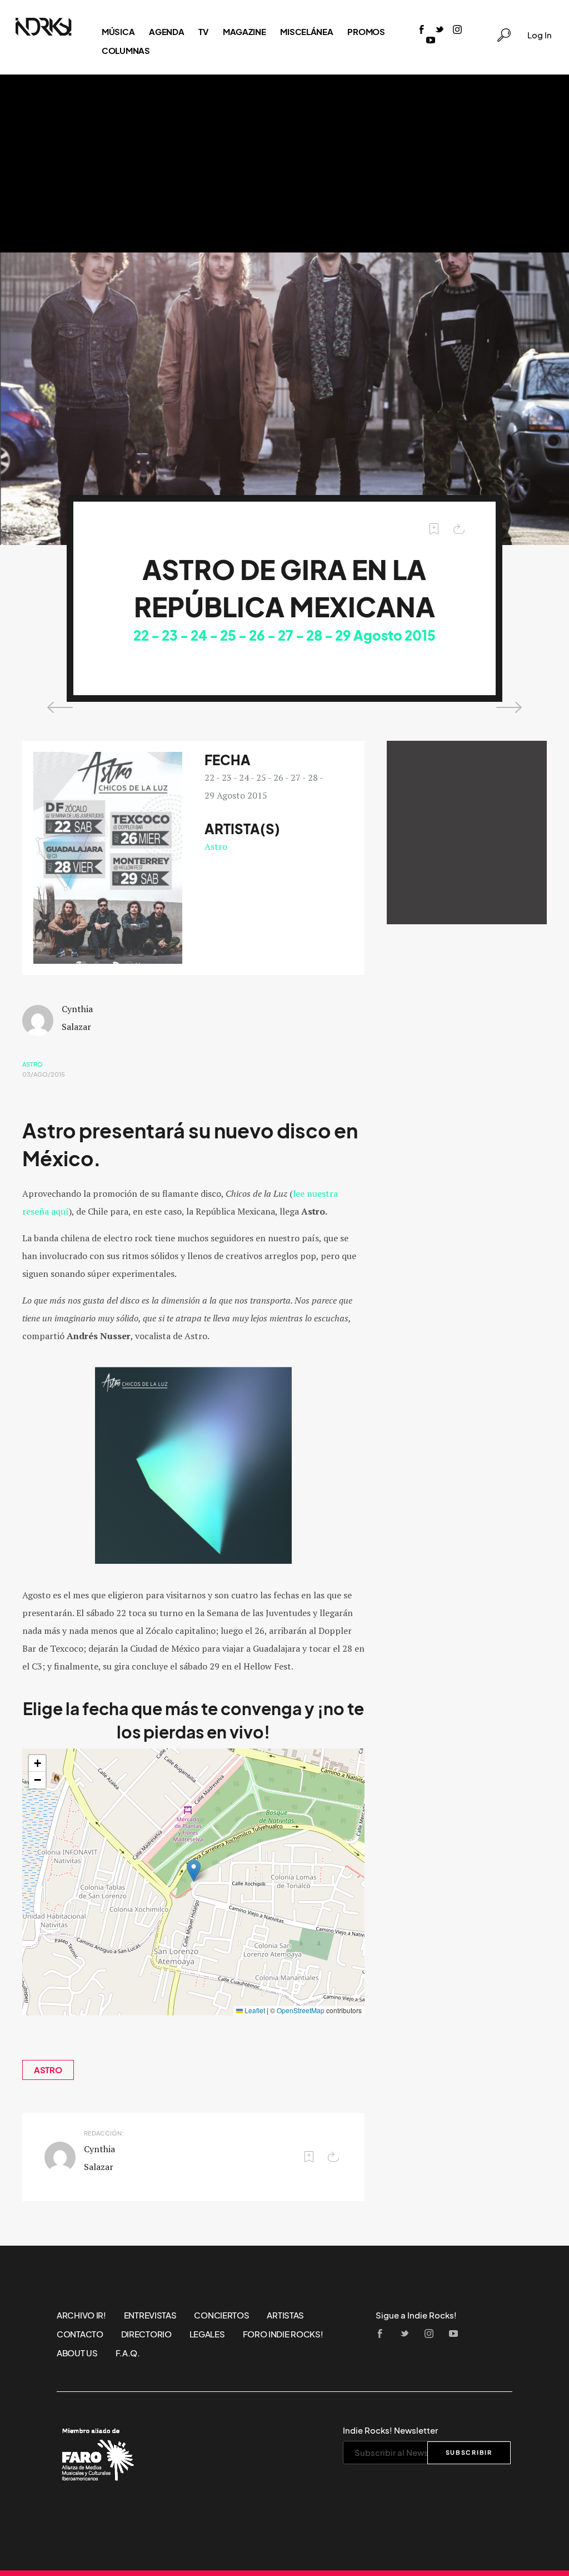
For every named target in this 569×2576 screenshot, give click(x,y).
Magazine (244, 32)
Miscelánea (306, 32)
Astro (216, 846)
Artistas (285, 2315)
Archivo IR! (81, 2315)
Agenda (166, 32)
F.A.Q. (128, 2353)
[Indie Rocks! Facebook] (422, 30)
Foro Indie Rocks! (283, 2334)
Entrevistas (150, 2315)
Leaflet (254, 2010)
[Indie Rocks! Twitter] (440, 30)
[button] (194, 1871)
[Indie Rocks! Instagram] (457, 30)
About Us (77, 2353)
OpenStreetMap (301, 2010)
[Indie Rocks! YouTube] (431, 41)
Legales (207, 2334)
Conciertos (221, 2315)
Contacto (80, 2334)
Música (118, 32)
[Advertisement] (284, 164)
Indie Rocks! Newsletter (390, 2430)
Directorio (146, 2334)
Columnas (126, 51)
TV (203, 32)
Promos (366, 32)
